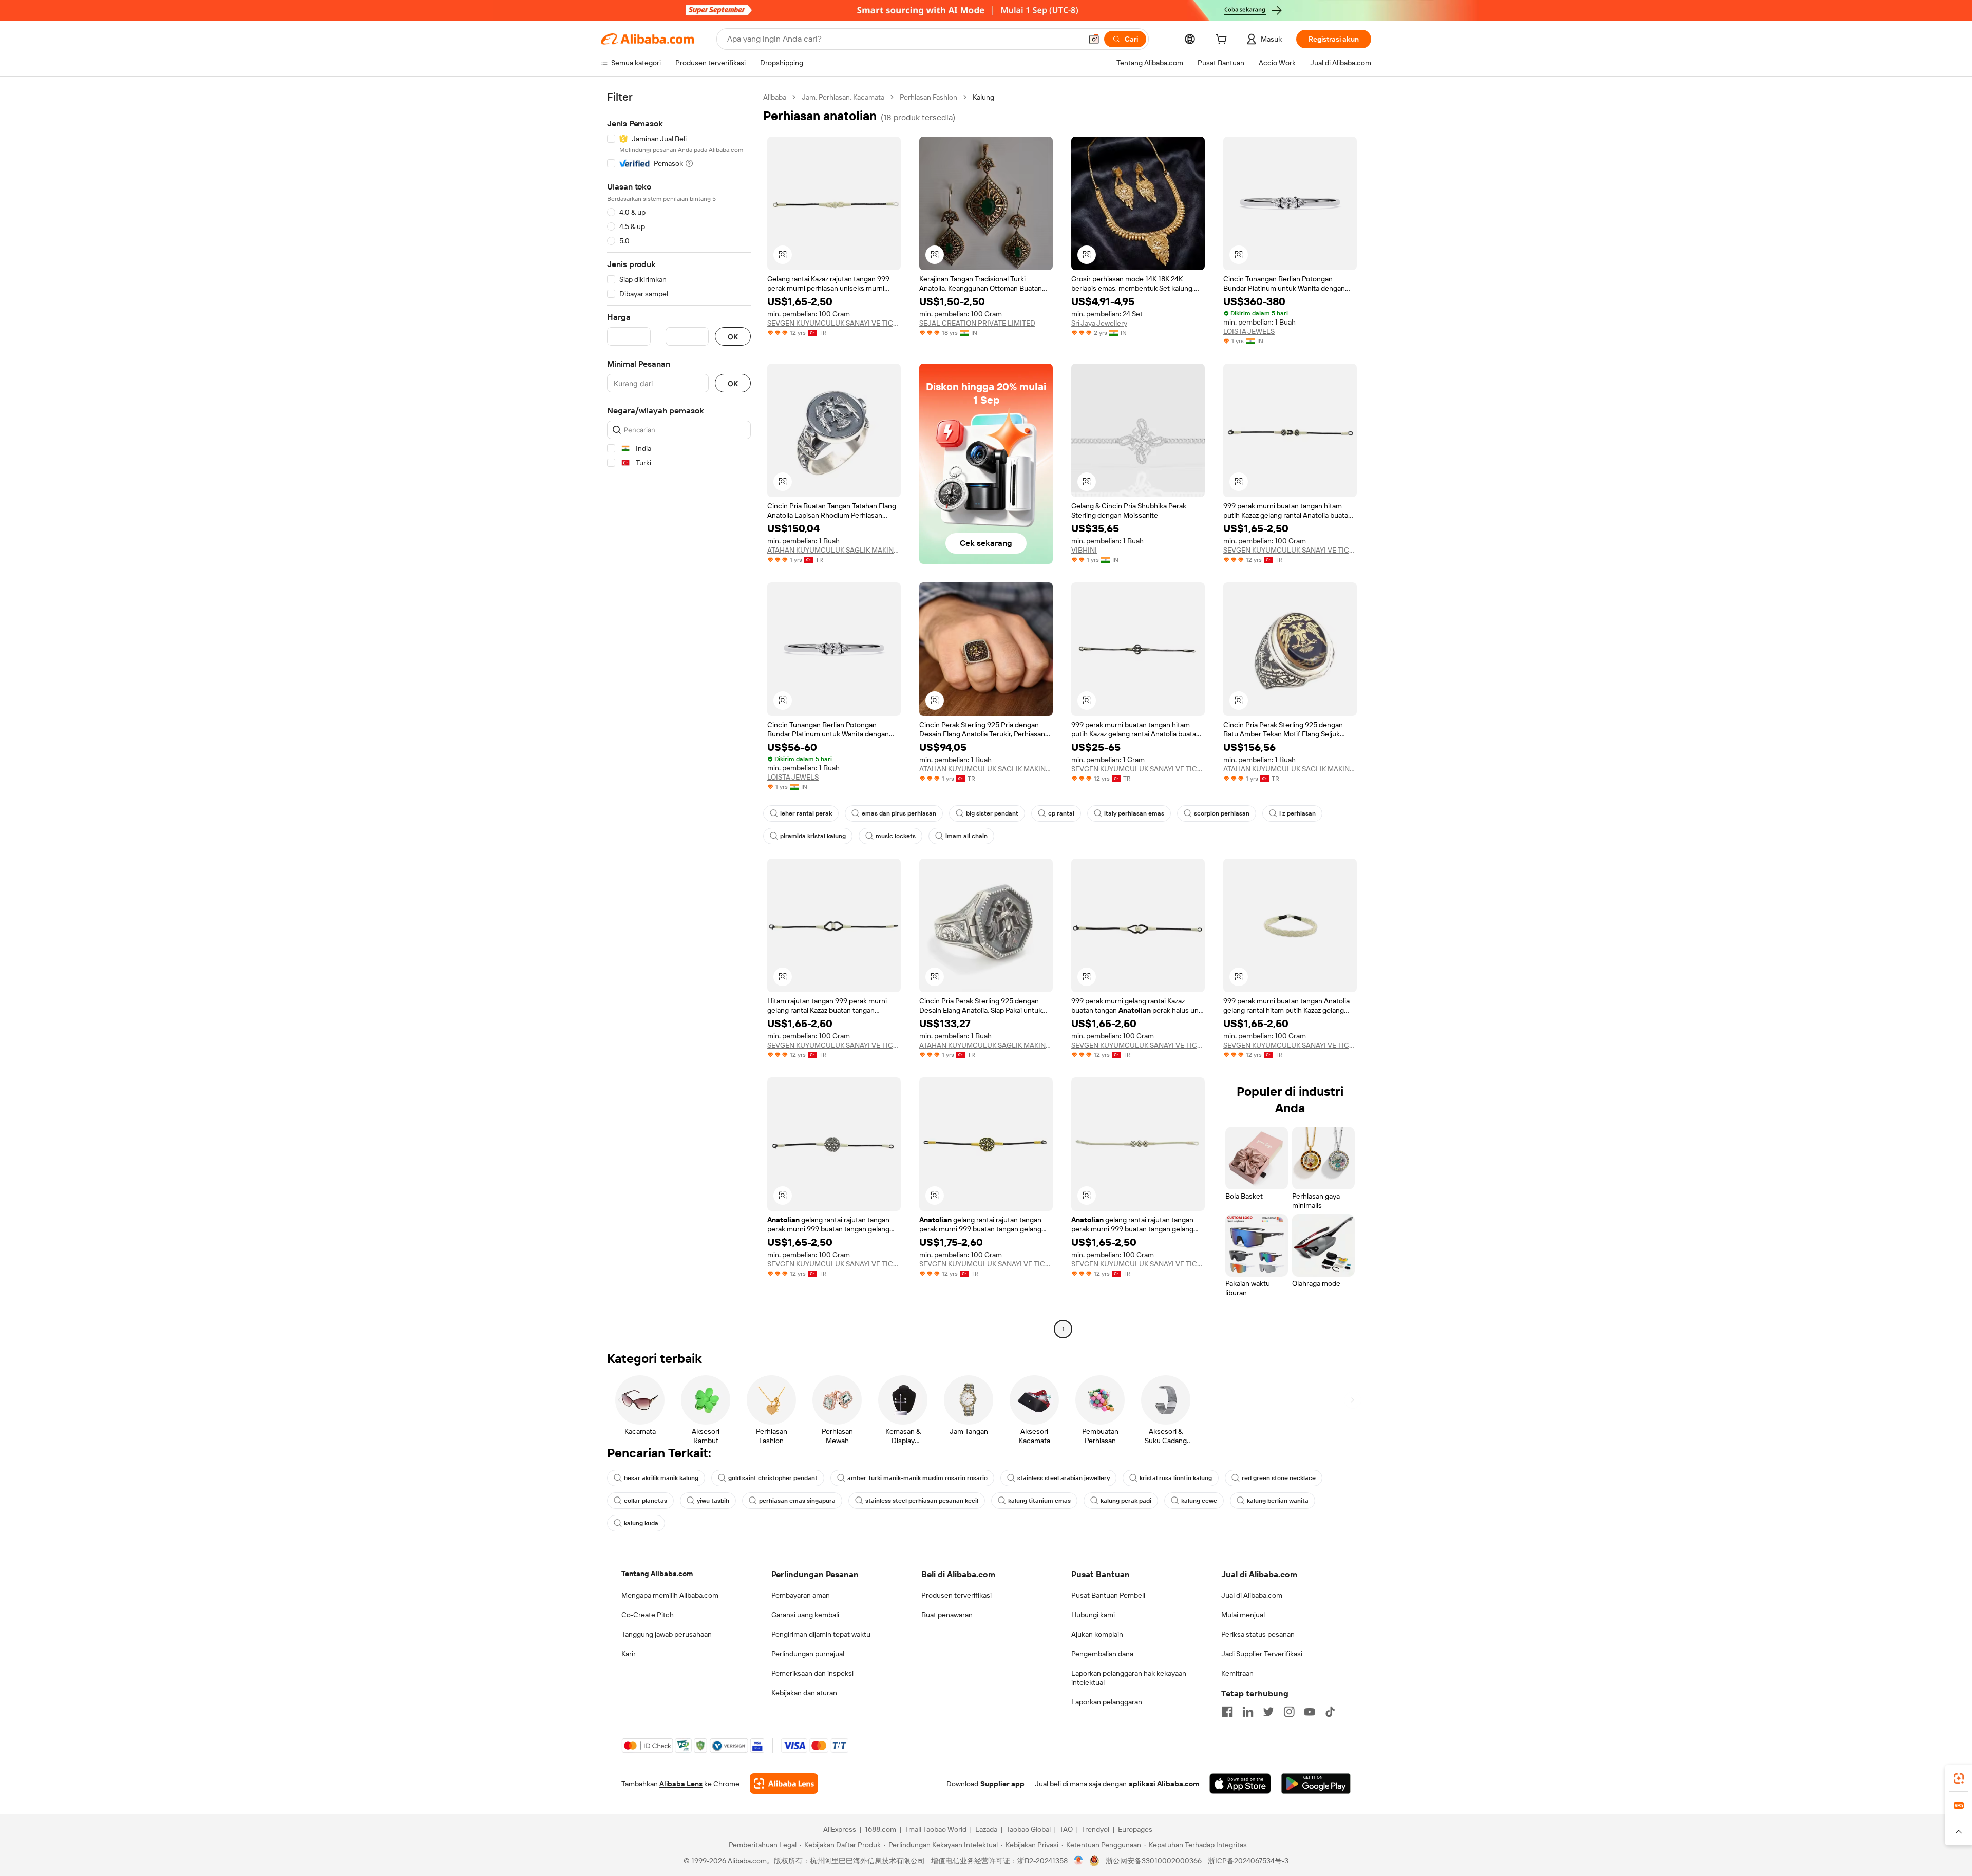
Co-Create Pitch (648, 1615)
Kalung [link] (983, 97)
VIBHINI (1084, 550)
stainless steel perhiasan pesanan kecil (922, 1501)
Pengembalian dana (1102, 1654)
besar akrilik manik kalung (661, 1478)
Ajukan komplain (1097, 1634)
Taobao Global (1028, 1829)
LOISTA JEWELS (1249, 331)
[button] (1094, 39)
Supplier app (1002, 1784)
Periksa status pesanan (1258, 1634)
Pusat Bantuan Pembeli (1108, 1595)
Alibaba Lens (681, 1784)
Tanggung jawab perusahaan (667, 1634)
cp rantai (1061, 813)
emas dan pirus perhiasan (899, 813)
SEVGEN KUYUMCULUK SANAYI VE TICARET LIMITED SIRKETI (834, 323)
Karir (629, 1654)
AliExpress (840, 1829)
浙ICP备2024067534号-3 (1248, 1861)
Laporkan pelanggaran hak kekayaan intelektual (1129, 1678)
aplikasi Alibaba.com (1164, 1784)
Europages (1135, 1829)
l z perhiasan (1297, 813)
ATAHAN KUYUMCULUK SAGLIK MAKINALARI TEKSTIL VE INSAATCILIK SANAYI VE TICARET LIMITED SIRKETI (834, 550)
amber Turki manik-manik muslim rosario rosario (917, 1478)
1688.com (880, 1829)
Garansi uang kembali (805, 1615)
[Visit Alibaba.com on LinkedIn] (1248, 1712)
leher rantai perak (806, 813)
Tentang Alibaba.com (657, 1574)
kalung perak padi (1126, 1501)
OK (733, 337)
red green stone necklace (1279, 1478)
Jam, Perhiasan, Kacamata (843, 97)
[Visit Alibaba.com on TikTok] (1330, 1712)
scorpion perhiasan (1222, 813)
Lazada (986, 1829)
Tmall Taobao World (936, 1829)
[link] (1959, 1778)
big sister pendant (992, 813)
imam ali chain (966, 836)
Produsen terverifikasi (956, 1595)
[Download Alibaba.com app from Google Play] (1316, 1784)
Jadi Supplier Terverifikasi (1262, 1654)
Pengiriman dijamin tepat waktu (821, 1634)
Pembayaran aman (801, 1595)
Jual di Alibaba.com (1252, 1595)
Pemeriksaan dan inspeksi (812, 1673)
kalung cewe (1199, 1501)
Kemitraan (1237, 1673)
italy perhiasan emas (1134, 813)
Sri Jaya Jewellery (1099, 323)
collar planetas (646, 1501)
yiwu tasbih (713, 1501)
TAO (1066, 1829)
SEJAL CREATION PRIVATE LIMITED (977, 323)
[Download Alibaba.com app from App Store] (1240, 1784)
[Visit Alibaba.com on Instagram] (1289, 1712)
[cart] (1223, 41)
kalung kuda (641, 1523)
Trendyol (1095, 1829)
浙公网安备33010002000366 (1154, 1861)
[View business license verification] (1079, 1861)
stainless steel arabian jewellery (1064, 1478)
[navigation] (679, 714)
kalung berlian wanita (1278, 1501)
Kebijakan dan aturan (804, 1693)
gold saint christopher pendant (773, 1478)
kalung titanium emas (1039, 1501)
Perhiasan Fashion (928, 97)
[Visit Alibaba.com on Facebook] (1227, 1712)
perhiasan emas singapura (797, 1501)
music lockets (896, 836)
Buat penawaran (947, 1615)
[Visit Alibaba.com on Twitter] (1268, 1712)
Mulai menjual (1243, 1615)
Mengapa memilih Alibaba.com (670, 1595)
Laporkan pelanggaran (1107, 1702)
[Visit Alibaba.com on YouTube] (1310, 1712)
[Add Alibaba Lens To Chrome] (784, 1784)
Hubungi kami (1093, 1615)
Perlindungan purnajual (808, 1654)
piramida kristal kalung (813, 836)
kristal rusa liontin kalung (1176, 1478)
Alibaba (775, 97)
